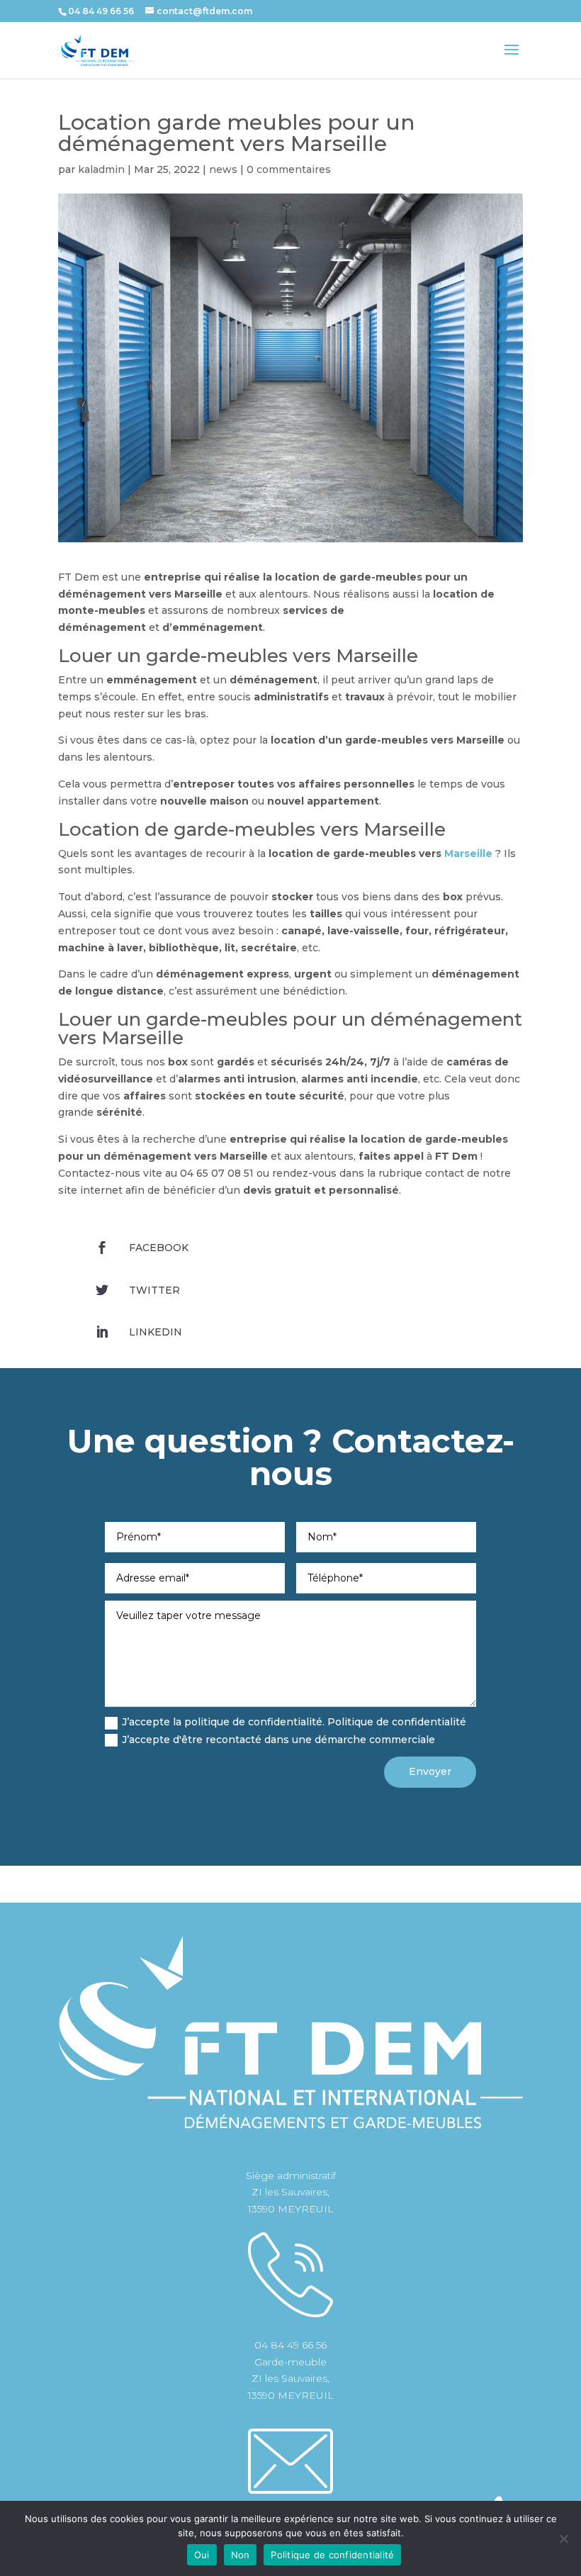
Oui (202, 2555)
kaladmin (101, 169)
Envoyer (430, 1771)
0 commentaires (289, 169)
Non (241, 2555)
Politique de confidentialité (332, 2555)
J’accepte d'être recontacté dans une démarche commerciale (278, 1740)
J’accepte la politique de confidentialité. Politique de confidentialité (294, 1722)
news (223, 169)
